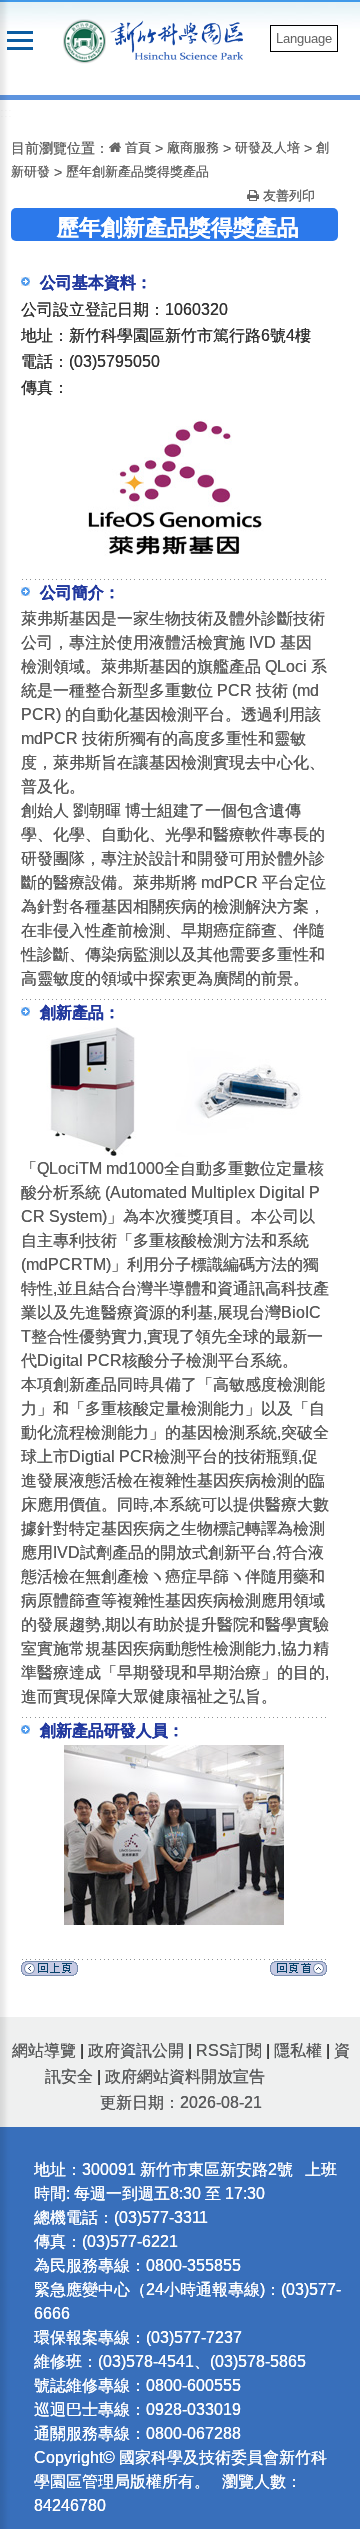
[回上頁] (49, 1973)
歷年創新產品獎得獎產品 (137, 171)
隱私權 (298, 2050)
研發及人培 (267, 147)
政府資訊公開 (136, 2050)
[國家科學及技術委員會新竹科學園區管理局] (182, 39)
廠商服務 (193, 147)
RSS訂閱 (229, 2050)
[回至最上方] (298, 1973)
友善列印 (287, 195)
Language (304, 38)
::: (6, 112)
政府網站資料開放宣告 (185, 2076)
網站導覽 (44, 2050)
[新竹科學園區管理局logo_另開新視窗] (84, 39)
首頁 (136, 147)
